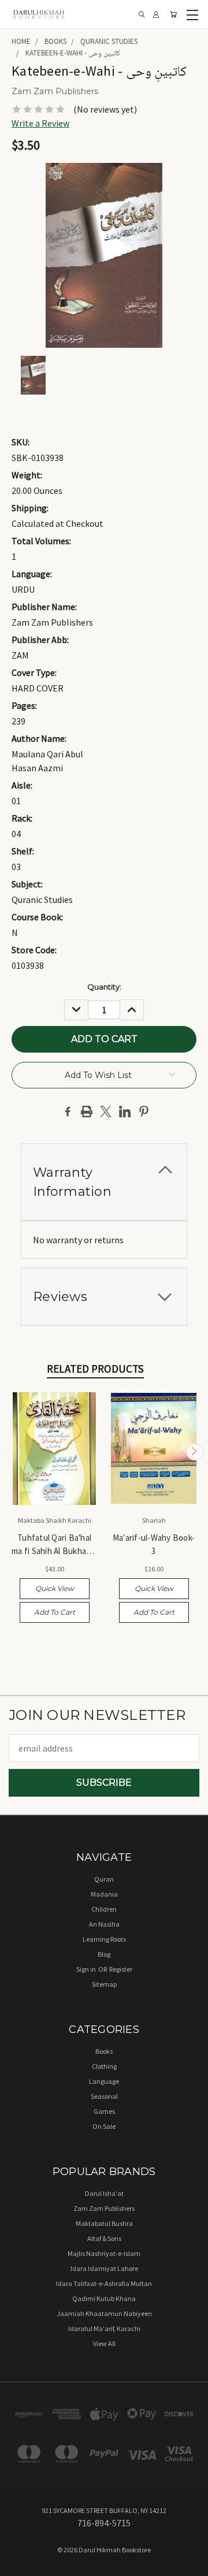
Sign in (87, 1969)
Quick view (55, 1588)
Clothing (104, 2066)
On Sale (104, 2126)
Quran (104, 1879)
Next (195, 1452)
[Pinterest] (144, 1112)
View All (104, 2343)
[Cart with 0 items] (173, 14)
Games (104, 2111)
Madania (104, 1894)
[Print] (87, 1112)
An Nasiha (104, 1924)
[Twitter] (106, 1112)
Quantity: (104, 987)
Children (104, 1909)
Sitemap (104, 1984)
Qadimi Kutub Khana (104, 2298)
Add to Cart (55, 1612)
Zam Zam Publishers (104, 2208)
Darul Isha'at (104, 2193)
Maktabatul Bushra (104, 2223)
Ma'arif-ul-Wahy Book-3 (154, 1544)
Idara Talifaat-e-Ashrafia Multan (104, 2283)
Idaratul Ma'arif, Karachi (104, 2328)
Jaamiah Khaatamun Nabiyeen (104, 2313)
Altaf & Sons (104, 2238)
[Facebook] (68, 1112)
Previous (13, 1452)
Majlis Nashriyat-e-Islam (104, 2253)
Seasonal (104, 2096)
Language (104, 2081)
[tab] (104, 1182)
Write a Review (40, 123)
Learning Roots (104, 1939)
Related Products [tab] (95, 1369)
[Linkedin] (125, 1112)
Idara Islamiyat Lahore (104, 2268)
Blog (104, 1954)
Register (121, 1969)
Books (104, 2051)
